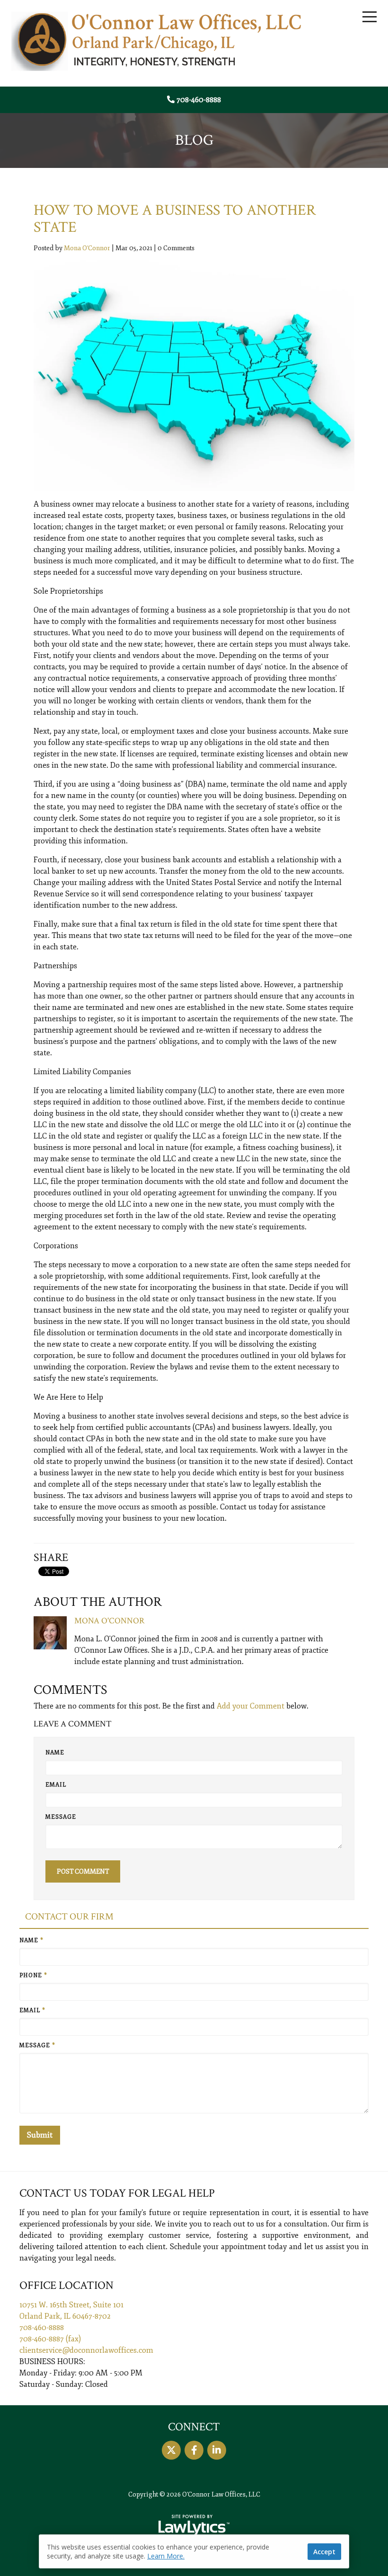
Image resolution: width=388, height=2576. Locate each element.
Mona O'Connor (87, 248)
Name (55, 1753)
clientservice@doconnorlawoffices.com (86, 2350)
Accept (324, 2552)
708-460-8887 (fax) (50, 2339)
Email (56, 1785)
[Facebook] (194, 2450)
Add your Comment (251, 1706)
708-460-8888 (199, 100)
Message (61, 1817)
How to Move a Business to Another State (175, 219)
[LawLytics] (194, 2525)
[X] (171, 2450)
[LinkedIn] (217, 2450)
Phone (33, 1976)
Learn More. (166, 2556)
